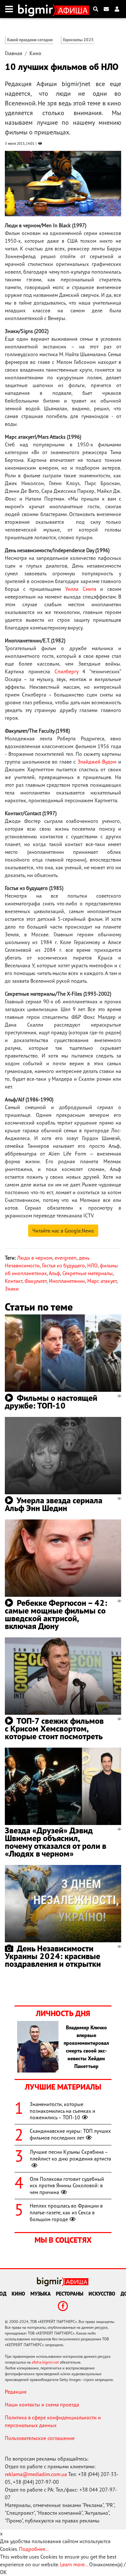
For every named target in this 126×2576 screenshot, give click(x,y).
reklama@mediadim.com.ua (36, 2474)
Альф (54, 1273)
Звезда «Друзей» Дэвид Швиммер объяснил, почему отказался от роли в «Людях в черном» (56, 1842)
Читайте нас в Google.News (63, 1231)
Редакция (16, 2392)
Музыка (41, 2294)
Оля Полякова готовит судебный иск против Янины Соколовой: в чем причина (67, 2186)
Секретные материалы (88, 1273)
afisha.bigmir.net (45, 2362)
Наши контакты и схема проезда (42, 2405)
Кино (35, 53)
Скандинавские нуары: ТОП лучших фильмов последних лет (70, 2134)
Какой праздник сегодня (30, 40)
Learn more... (74, 2564)
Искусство (102, 2294)
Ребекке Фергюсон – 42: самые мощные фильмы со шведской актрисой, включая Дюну (56, 1614)
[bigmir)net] (37, 9)
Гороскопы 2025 (78, 40)
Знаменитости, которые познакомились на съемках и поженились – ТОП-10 (63, 2111)
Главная (14, 53)
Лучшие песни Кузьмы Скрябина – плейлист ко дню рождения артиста (70, 2155)
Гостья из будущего (63, 1265)
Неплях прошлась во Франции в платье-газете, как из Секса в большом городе (66, 2212)
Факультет (36, 1281)
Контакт (14, 1281)
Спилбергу (66, 671)
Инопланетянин (67, 1281)
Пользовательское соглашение (40, 2438)
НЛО (92, 1265)
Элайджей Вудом (97, 762)
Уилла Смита (81, 589)
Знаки (12, 1289)
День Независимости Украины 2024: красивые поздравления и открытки (53, 1956)
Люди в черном (35, 1258)
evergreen (66, 1258)
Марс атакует (102, 1281)
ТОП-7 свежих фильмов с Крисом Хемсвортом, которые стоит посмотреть (54, 1728)
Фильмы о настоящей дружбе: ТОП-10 (51, 1402)
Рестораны (70, 2294)
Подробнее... (34, 2549)
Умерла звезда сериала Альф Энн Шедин (54, 1504)
